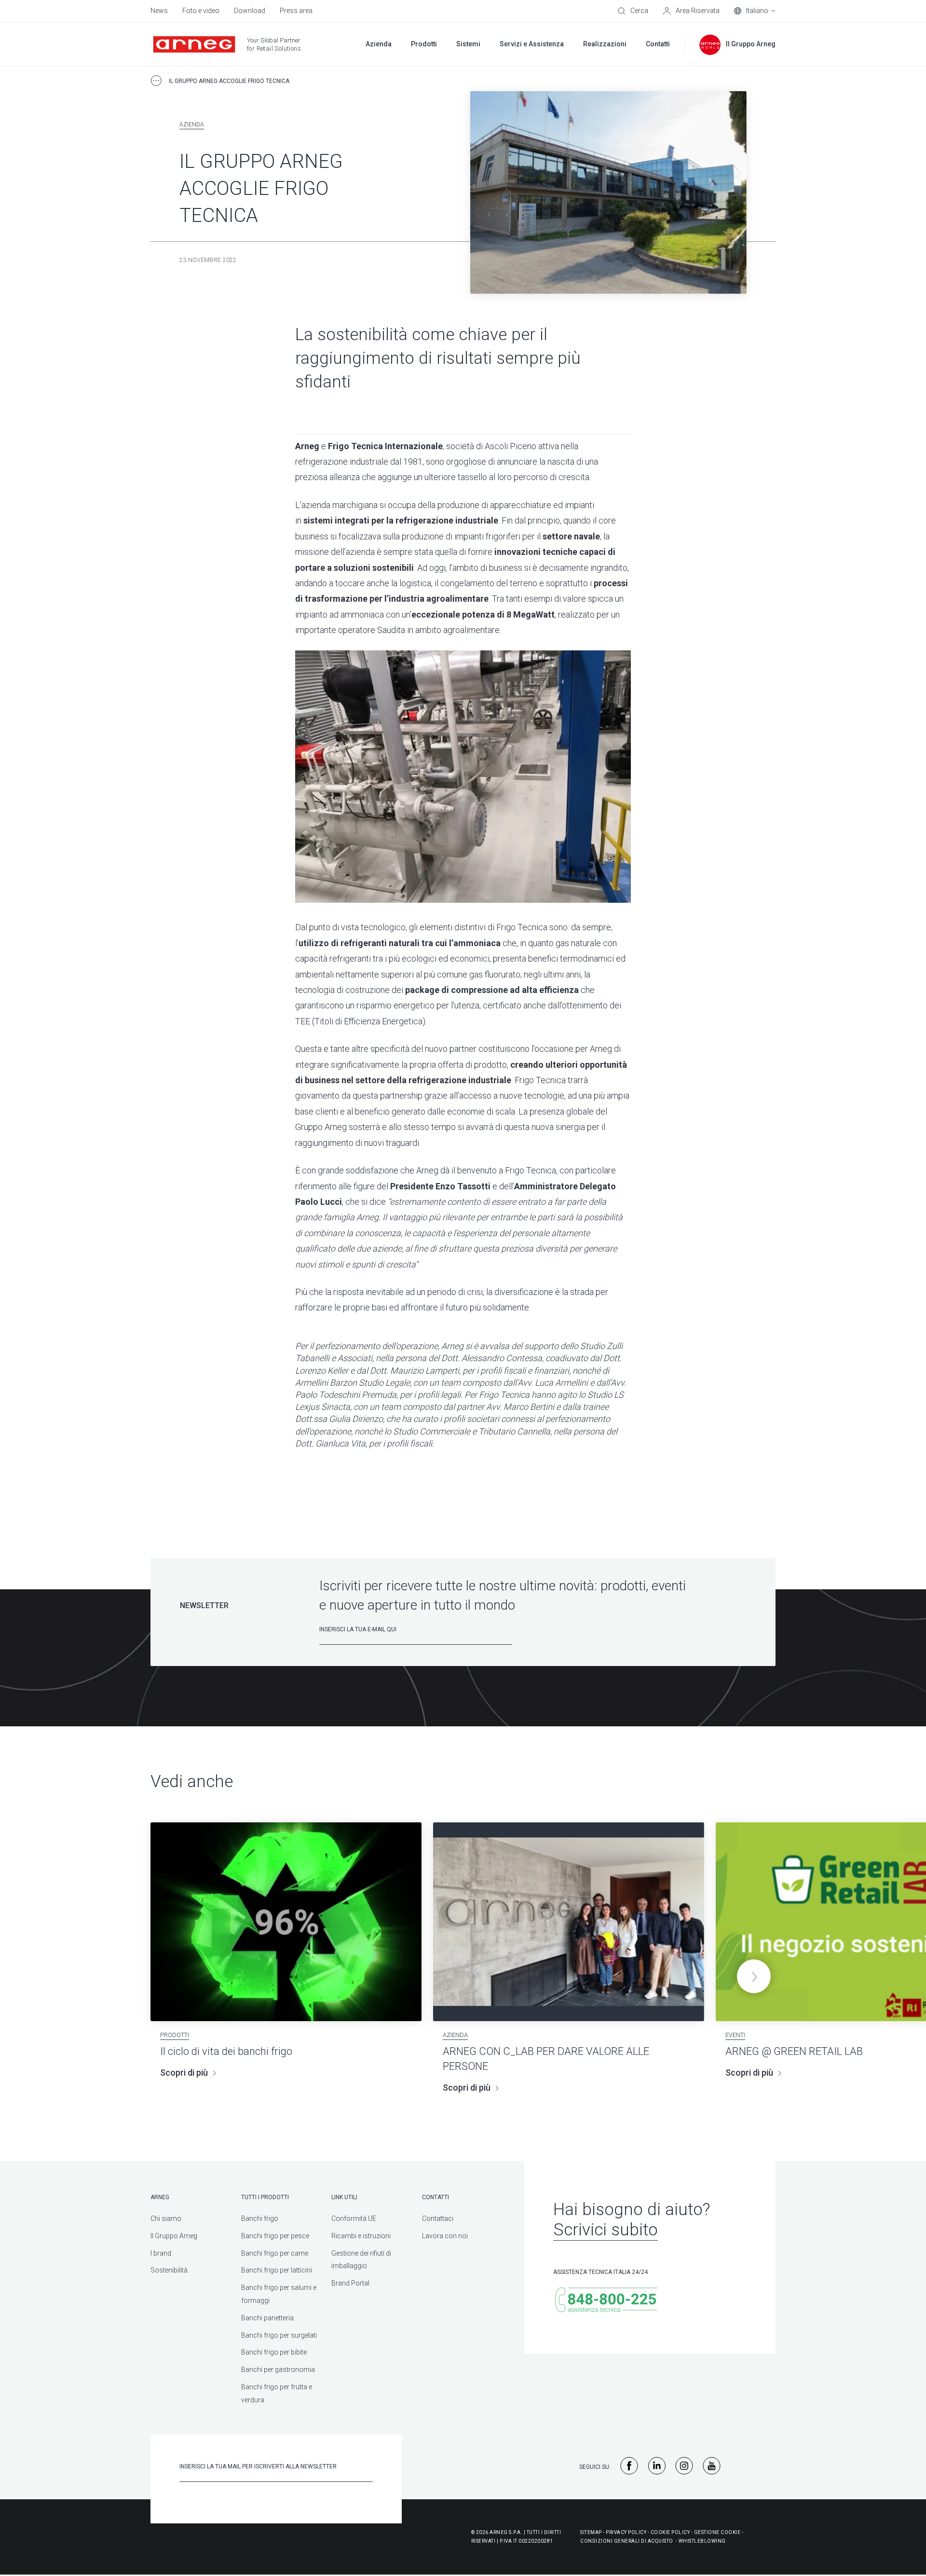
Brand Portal (350, 2283)
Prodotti (175, 2035)
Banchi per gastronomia (278, 2369)
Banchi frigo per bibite (274, 2352)
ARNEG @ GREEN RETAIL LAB (794, 2051)
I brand (161, 2253)
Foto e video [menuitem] (201, 11)
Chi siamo (166, 2218)
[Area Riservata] (691, 11)
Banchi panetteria (267, 2318)
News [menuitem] (159, 11)
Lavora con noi (445, 2236)
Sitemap (591, 2532)
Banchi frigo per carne (275, 2253)
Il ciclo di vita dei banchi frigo (226, 2051)
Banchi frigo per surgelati (279, 2335)
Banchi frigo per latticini (277, 2270)
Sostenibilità (169, 2270)
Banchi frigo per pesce (275, 2236)
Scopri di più (184, 2073)
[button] (754, 1976)
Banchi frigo (260, 2218)
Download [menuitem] (250, 11)
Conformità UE (354, 2218)
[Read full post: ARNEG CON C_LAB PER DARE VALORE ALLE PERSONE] (569, 1922)
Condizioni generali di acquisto (627, 2541)
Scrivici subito (606, 2230)
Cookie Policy (670, 2532)
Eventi (735, 2035)
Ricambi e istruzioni (361, 2236)
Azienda (192, 124)
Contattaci (438, 2218)
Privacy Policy (626, 2532)
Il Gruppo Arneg (174, 2236)
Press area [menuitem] (296, 11)
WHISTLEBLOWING (702, 2541)
